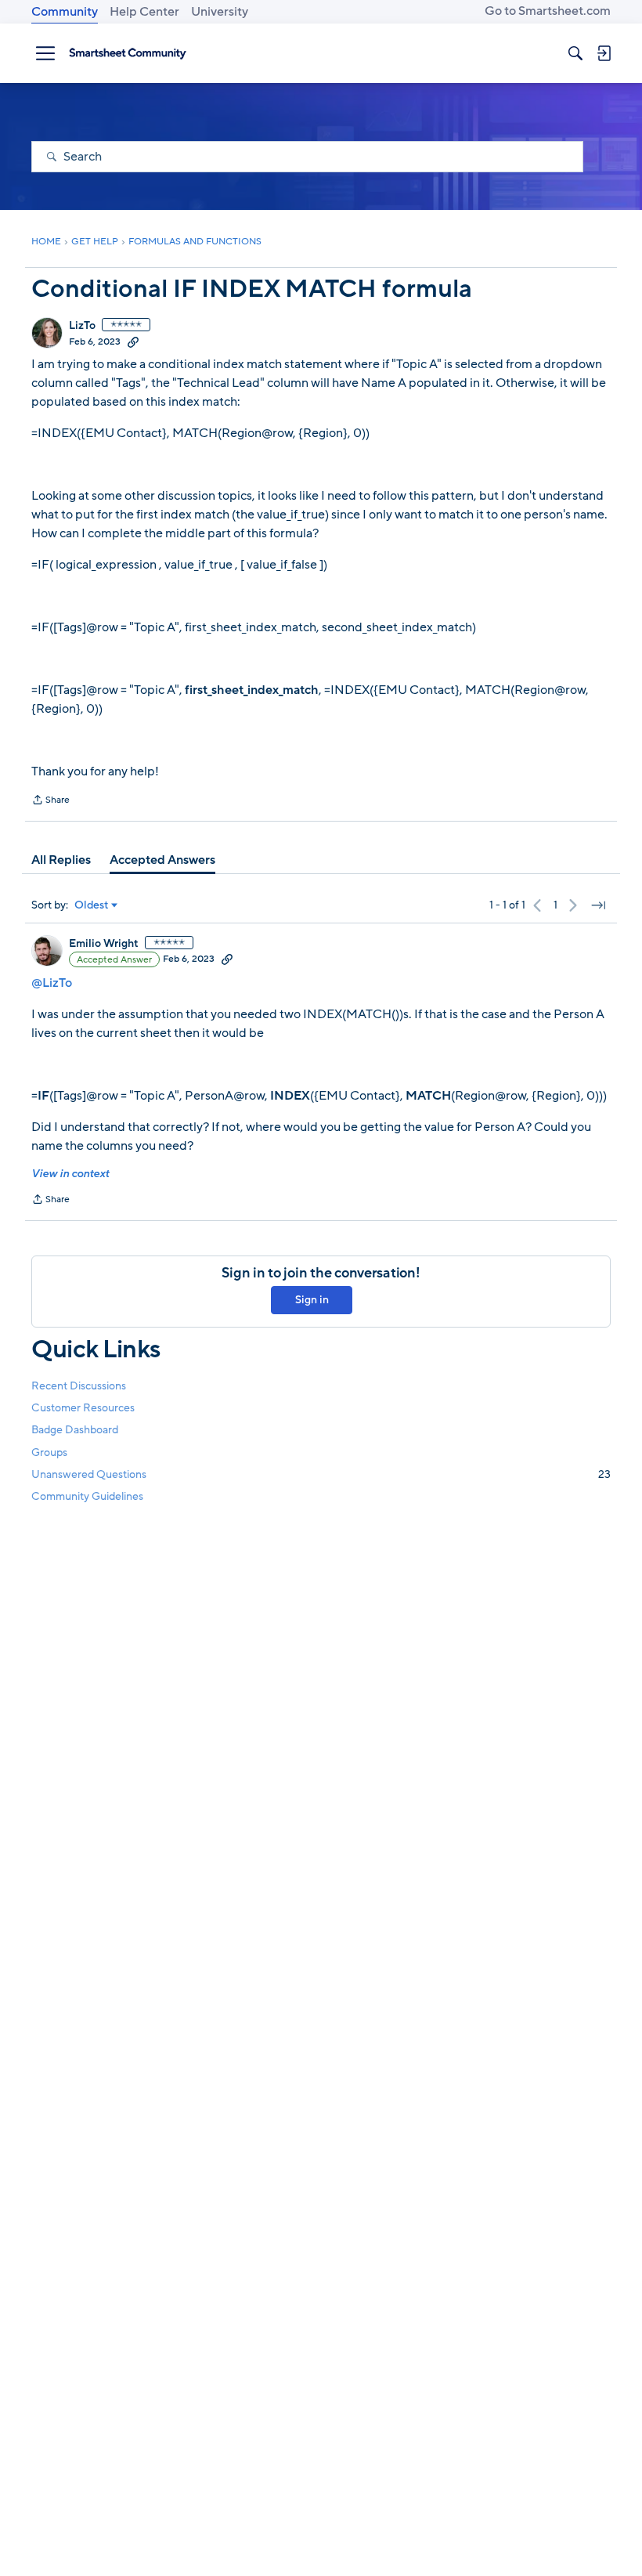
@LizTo (52, 983)
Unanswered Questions (321, 1474)
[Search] (575, 53)
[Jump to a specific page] (598, 905)
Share (50, 801)
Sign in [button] (312, 1300)
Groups (49, 1452)
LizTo (82, 326)
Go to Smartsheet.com (548, 11)
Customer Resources (83, 1408)
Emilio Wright (104, 944)
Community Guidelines (87, 1496)
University (220, 12)
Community (65, 12)
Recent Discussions (79, 1386)
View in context (70, 1174)
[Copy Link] (133, 341)
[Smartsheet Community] (128, 53)
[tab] (61, 860)
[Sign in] (604, 53)
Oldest (92, 905)
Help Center (144, 12)
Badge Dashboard (75, 1430)
